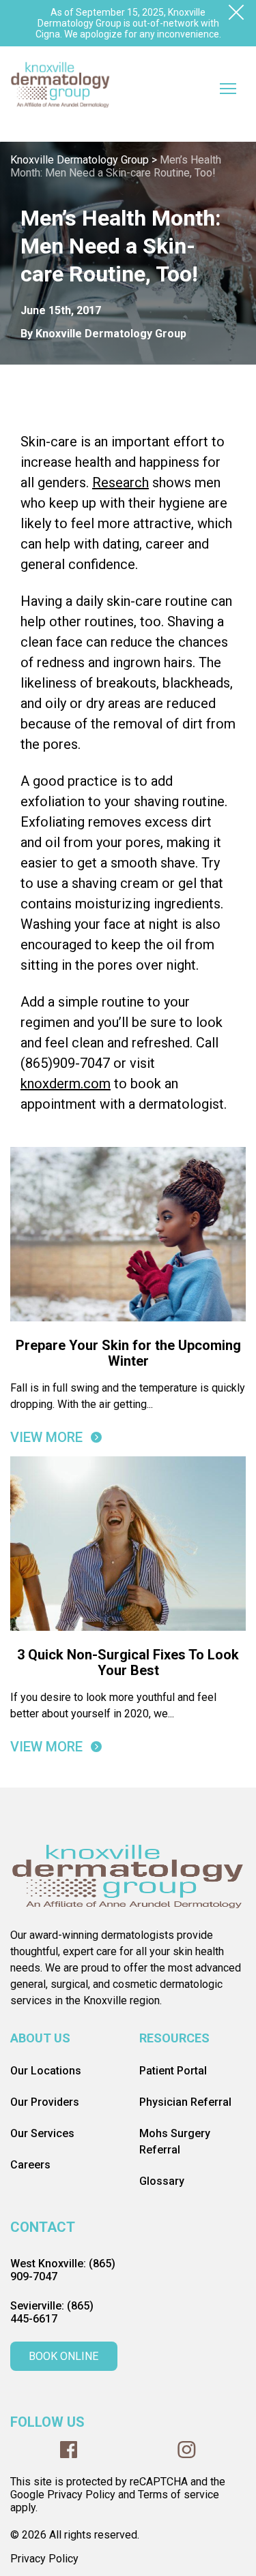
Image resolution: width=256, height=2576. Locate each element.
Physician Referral (185, 2102)
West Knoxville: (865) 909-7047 (63, 2270)
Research (120, 482)
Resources (174, 2038)
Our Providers (45, 2102)
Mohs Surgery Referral (175, 2142)
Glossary (162, 2181)
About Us (40, 2038)
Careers (30, 2165)
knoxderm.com (66, 1084)
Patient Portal (173, 2071)
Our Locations (46, 2071)
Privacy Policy (44, 2559)
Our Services (42, 2133)
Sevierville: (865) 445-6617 (52, 2312)
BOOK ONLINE (63, 2356)
